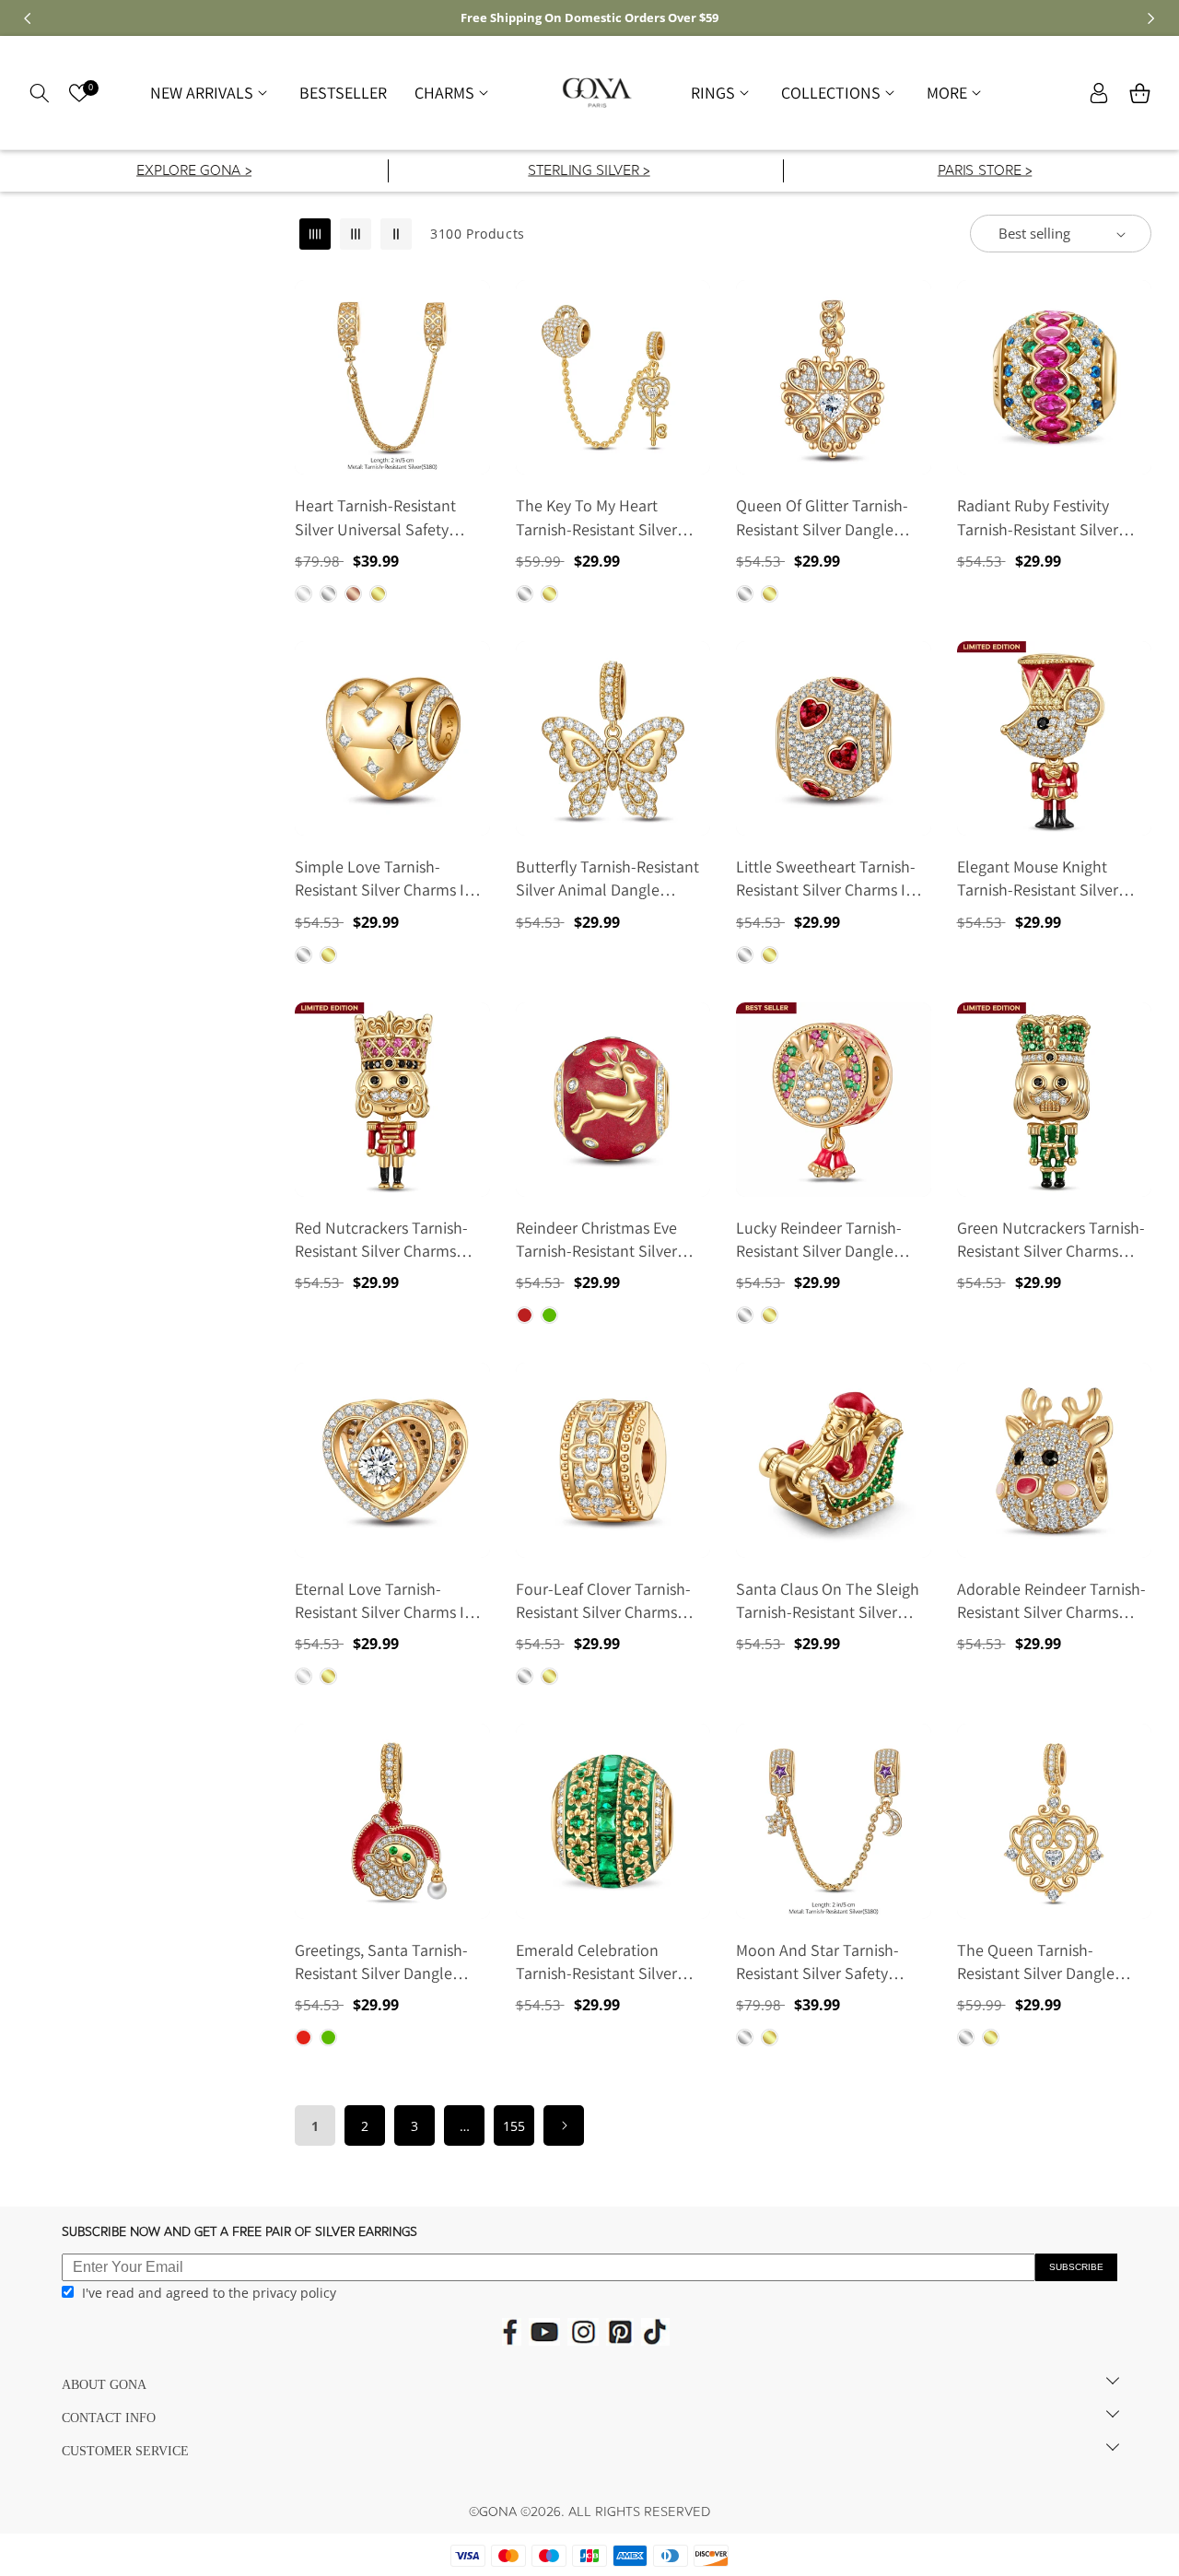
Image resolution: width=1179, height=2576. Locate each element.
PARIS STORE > (984, 172)
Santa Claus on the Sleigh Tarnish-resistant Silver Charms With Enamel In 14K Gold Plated (831, 1601)
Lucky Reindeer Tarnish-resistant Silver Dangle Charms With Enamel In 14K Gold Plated (831, 1240)
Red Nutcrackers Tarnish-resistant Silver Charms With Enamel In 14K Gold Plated (381, 1240)
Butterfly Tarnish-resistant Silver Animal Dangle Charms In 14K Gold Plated (608, 878)
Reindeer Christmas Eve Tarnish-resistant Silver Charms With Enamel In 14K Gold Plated (611, 1240)
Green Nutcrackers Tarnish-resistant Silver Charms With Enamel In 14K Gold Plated (1051, 1240)
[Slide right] (1151, 18)
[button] (211, 93)
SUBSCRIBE (1076, 2267)
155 (514, 2126)
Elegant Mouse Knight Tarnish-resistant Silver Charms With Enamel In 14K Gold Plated (1052, 878)
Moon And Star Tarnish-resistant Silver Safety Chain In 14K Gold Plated (822, 1962)
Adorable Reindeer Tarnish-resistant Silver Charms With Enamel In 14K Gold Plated (1051, 1601)
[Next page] (564, 2125)
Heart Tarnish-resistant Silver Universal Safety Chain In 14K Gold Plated (380, 517)
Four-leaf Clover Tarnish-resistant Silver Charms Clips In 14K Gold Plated (603, 1601)
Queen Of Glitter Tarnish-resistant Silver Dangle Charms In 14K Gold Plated (828, 517)
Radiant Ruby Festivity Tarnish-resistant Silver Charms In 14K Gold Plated (1049, 517)
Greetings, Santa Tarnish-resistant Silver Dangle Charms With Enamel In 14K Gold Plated (390, 1962)
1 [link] (315, 2126)
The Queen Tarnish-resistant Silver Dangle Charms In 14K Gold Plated (1049, 1962)
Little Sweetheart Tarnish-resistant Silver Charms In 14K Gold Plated (826, 878)
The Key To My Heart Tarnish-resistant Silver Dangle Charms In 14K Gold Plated (610, 517)
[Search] (39, 93)
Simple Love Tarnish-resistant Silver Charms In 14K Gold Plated (384, 878)
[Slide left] (28, 18)
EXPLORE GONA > (194, 172)
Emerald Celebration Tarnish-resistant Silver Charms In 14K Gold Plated (608, 1962)
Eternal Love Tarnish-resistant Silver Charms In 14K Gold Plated (384, 1601)
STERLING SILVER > (589, 172)
